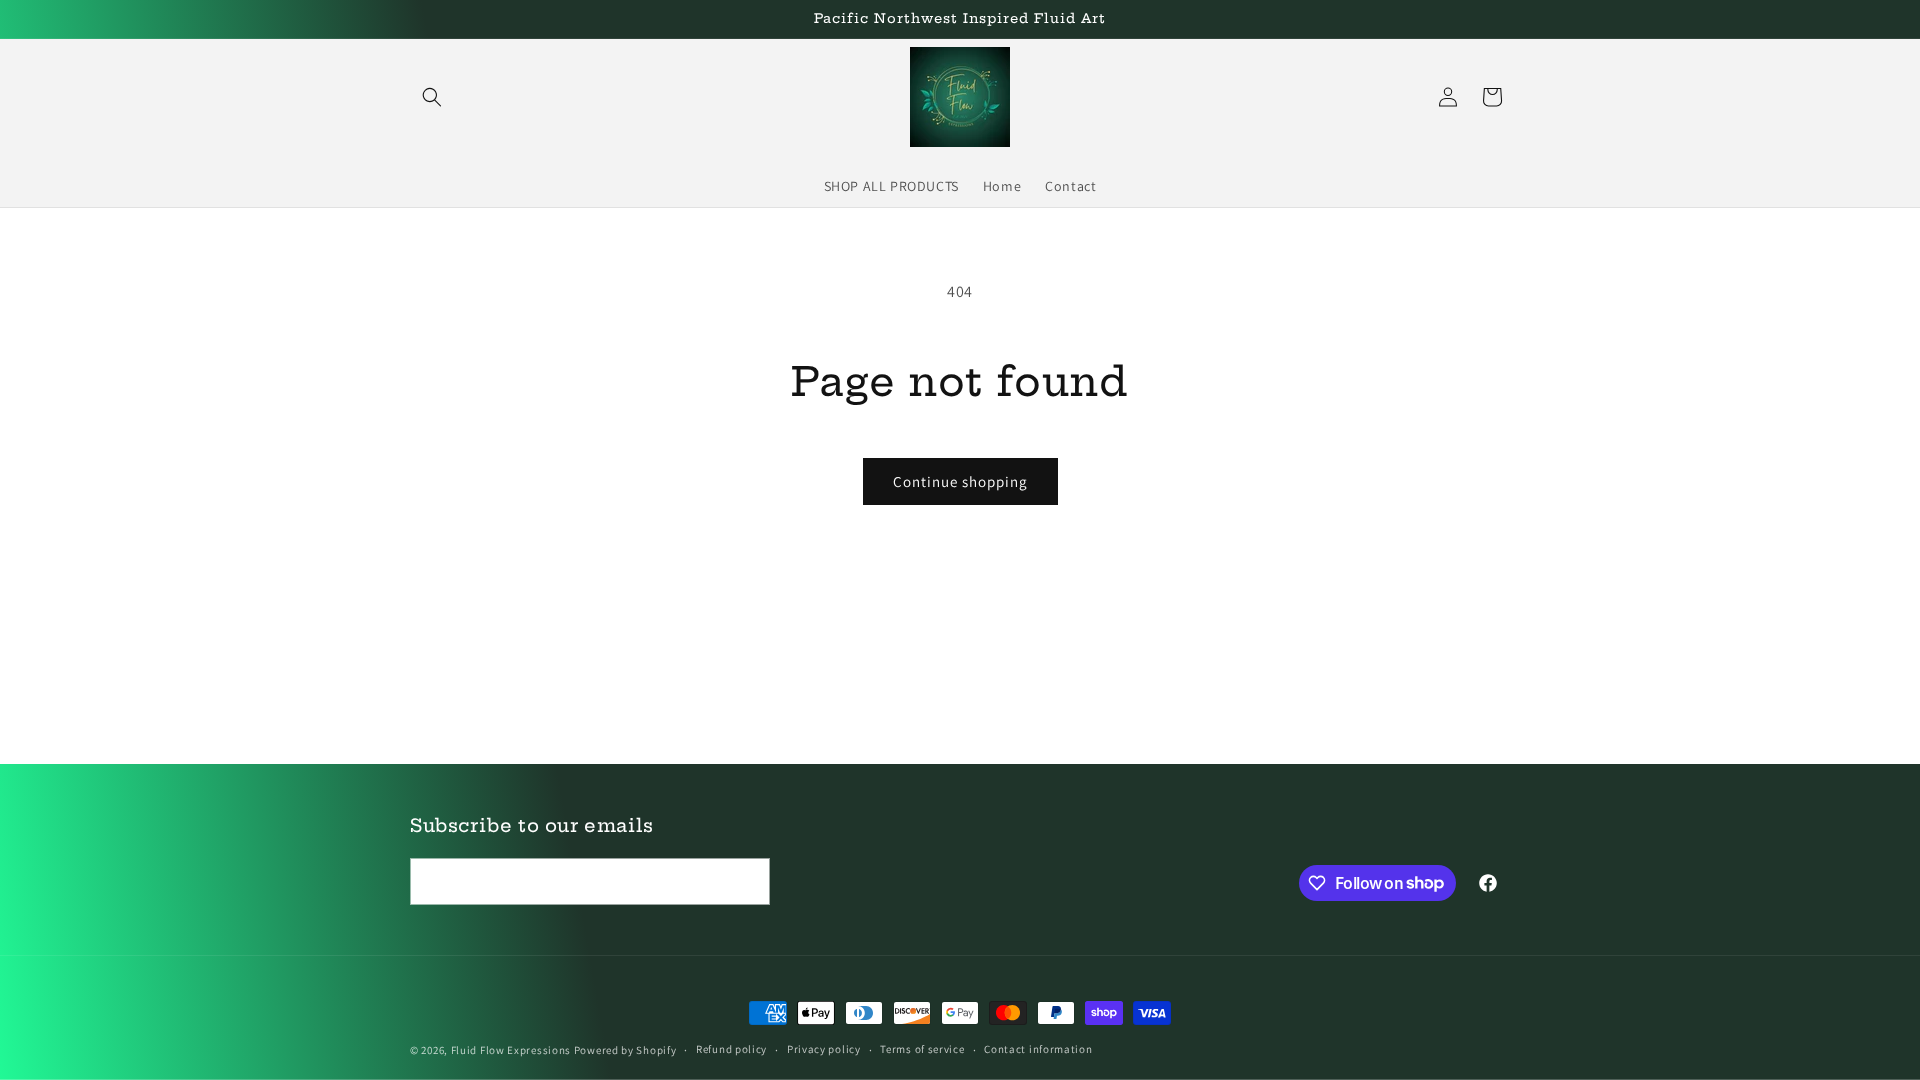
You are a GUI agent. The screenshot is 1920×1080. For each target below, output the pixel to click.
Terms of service (922, 1049)
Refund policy (731, 1049)
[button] (432, 97)
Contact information (1038, 1049)
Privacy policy (824, 1049)
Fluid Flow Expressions (512, 1050)
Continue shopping (960, 481)
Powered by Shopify (625, 1050)
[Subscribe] (747, 881)
